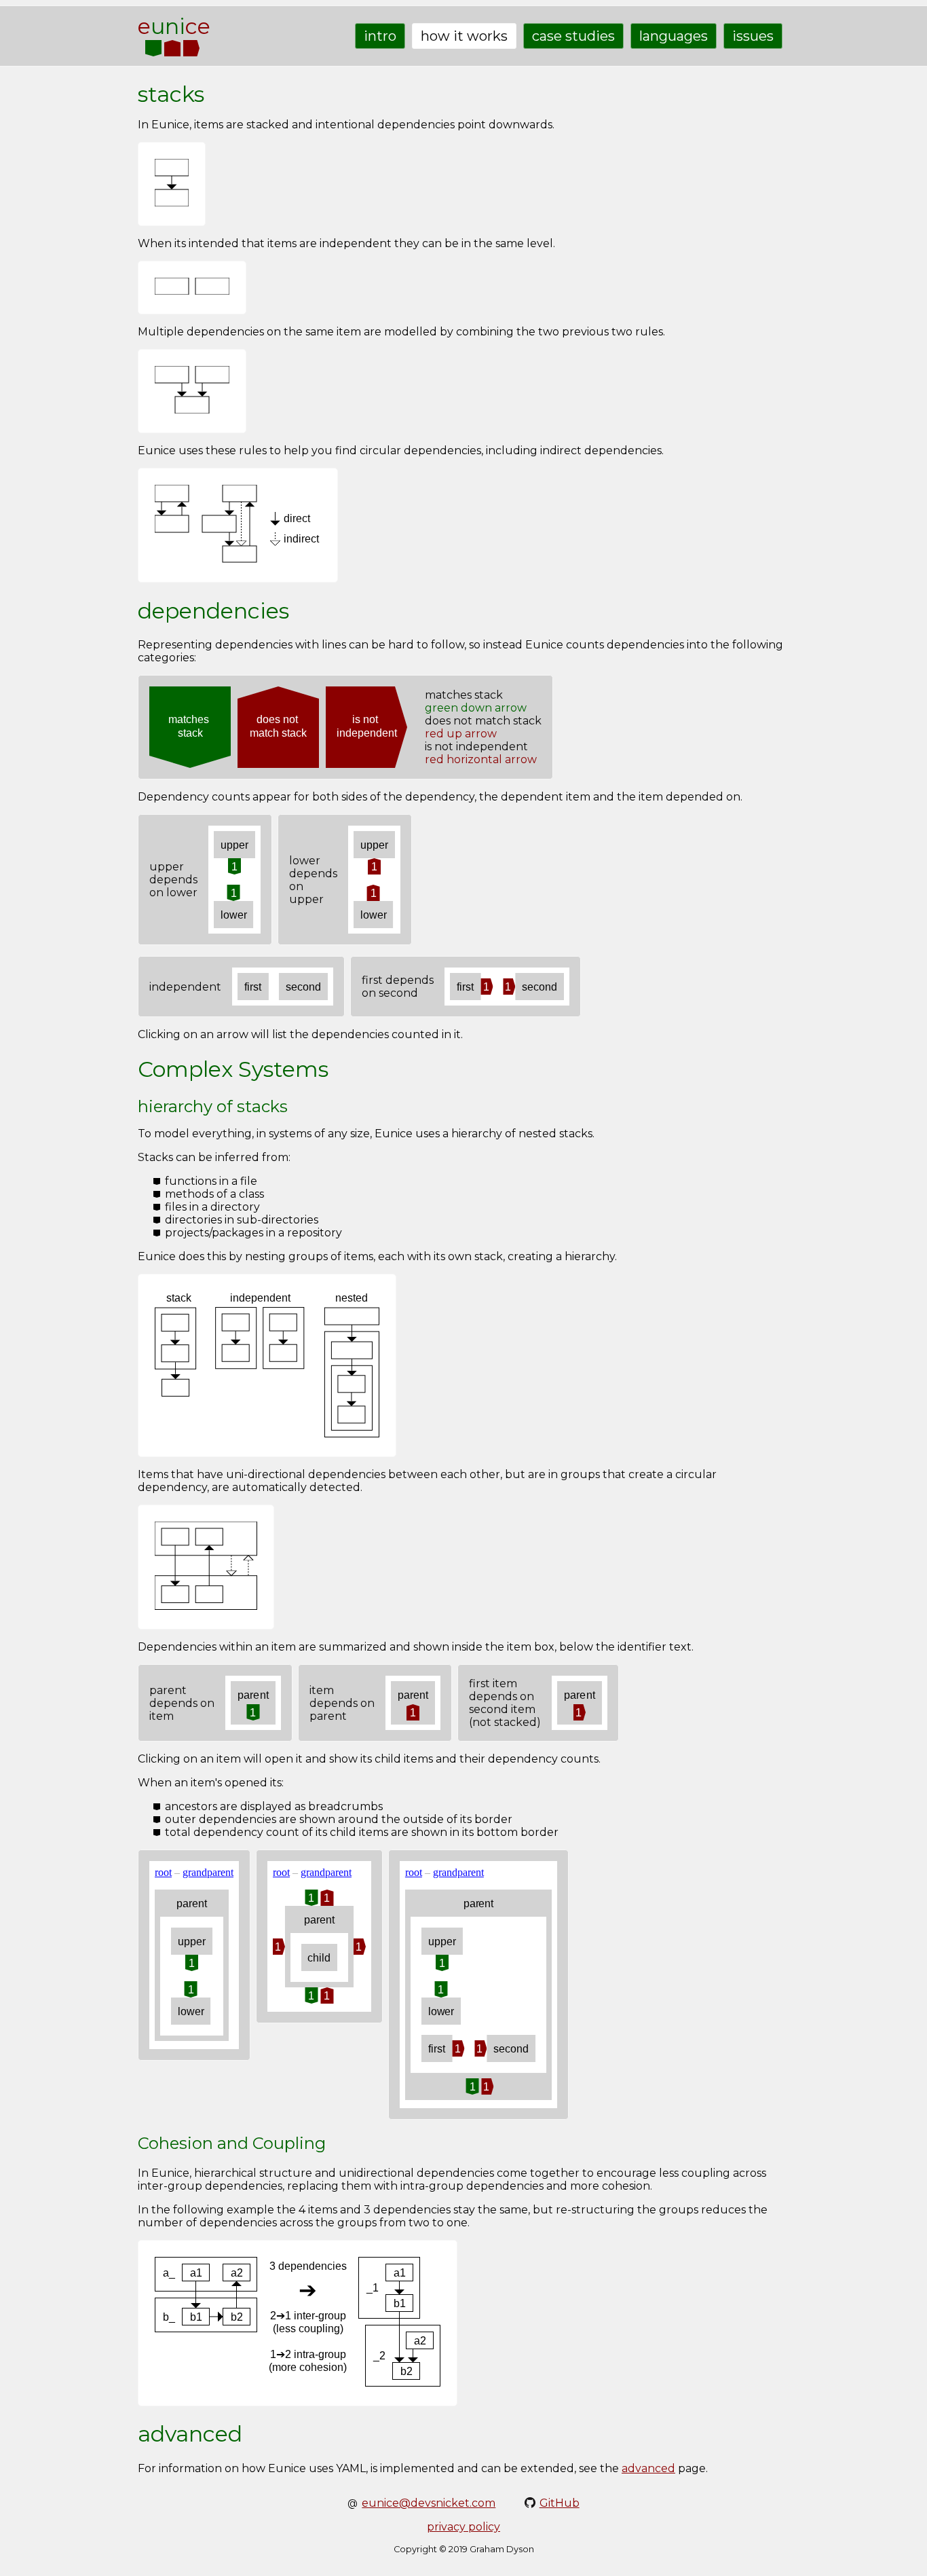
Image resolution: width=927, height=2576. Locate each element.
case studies (573, 36)
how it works (464, 36)
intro (380, 36)
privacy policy (463, 2527)
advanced (648, 2468)
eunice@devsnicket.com (429, 2503)
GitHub (560, 2503)
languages (674, 36)
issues (753, 36)
